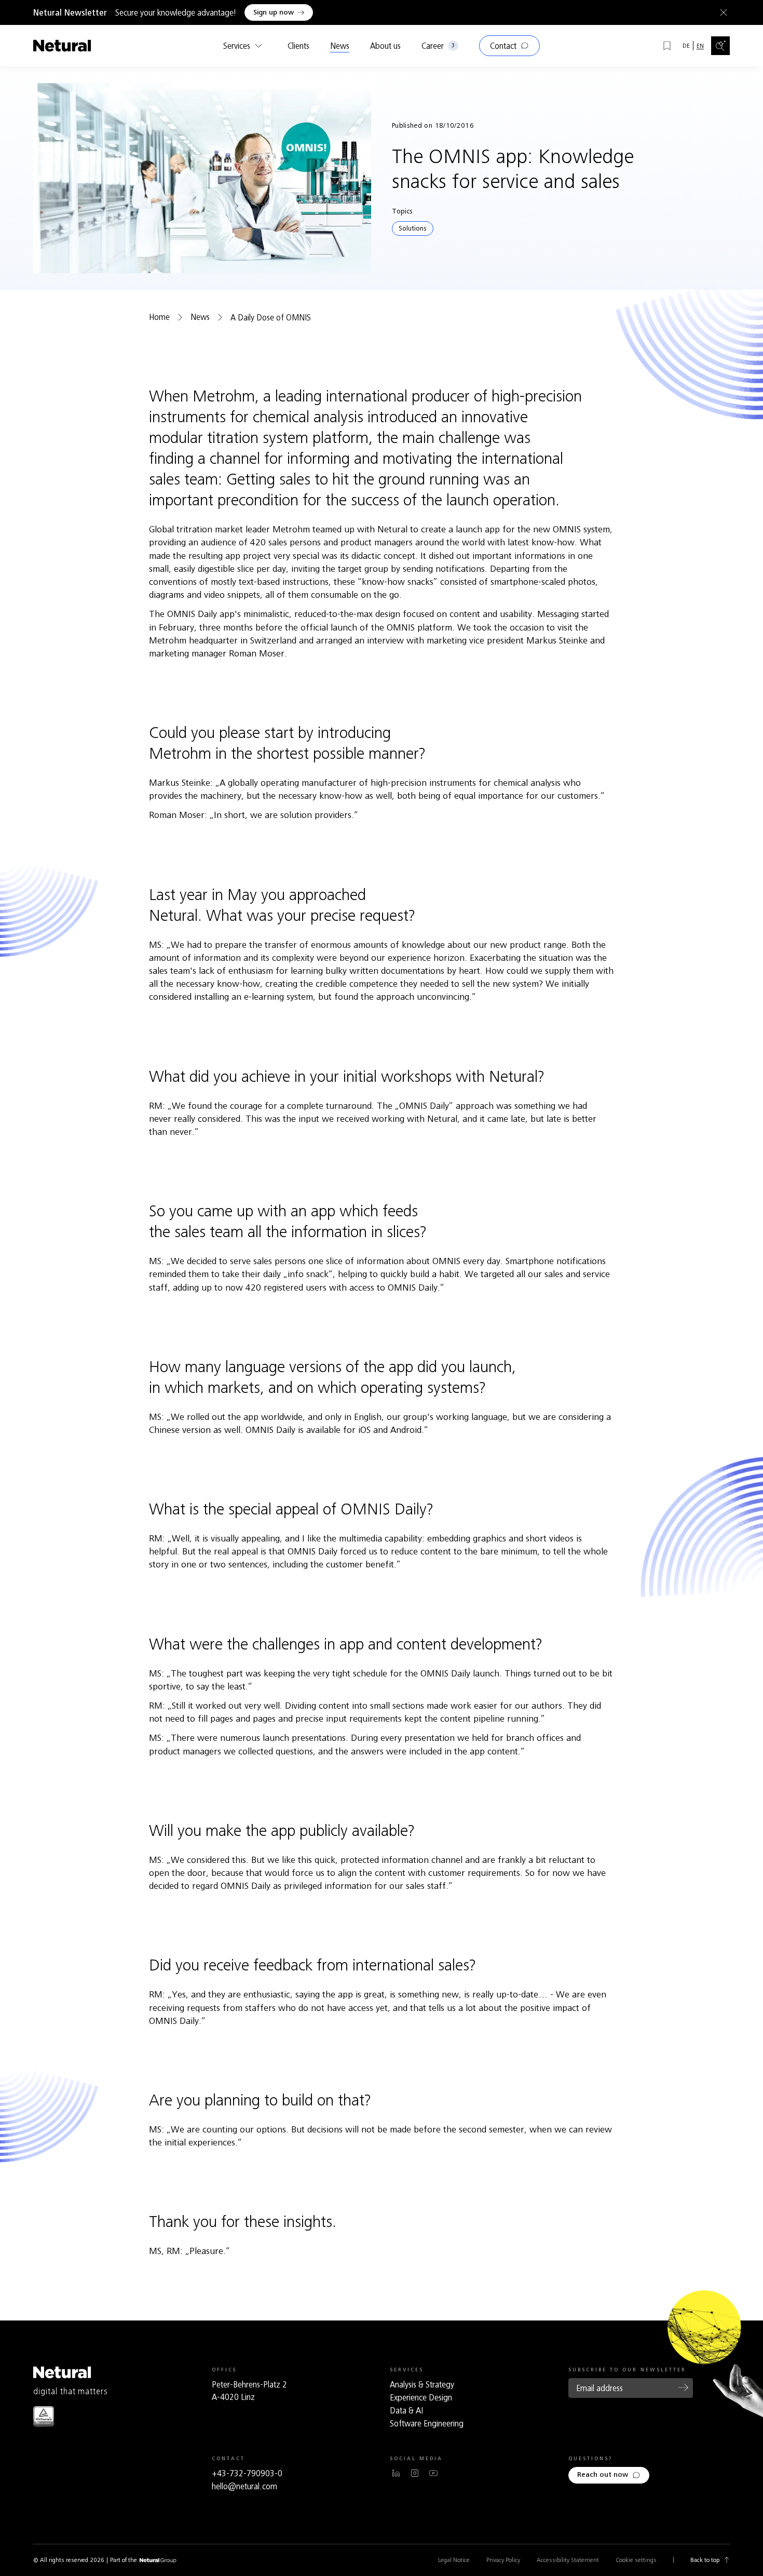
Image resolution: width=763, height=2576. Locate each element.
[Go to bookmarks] (667, 46)
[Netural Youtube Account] (433, 2473)
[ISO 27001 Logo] (44, 2416)
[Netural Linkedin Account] (396, 2473)
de (686, 46)
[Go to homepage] (62, 46)
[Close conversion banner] (721, 12)
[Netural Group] (158, 2561)
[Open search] (720, 46)
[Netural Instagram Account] (415, 2473)
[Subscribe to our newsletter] (684, 2387)
